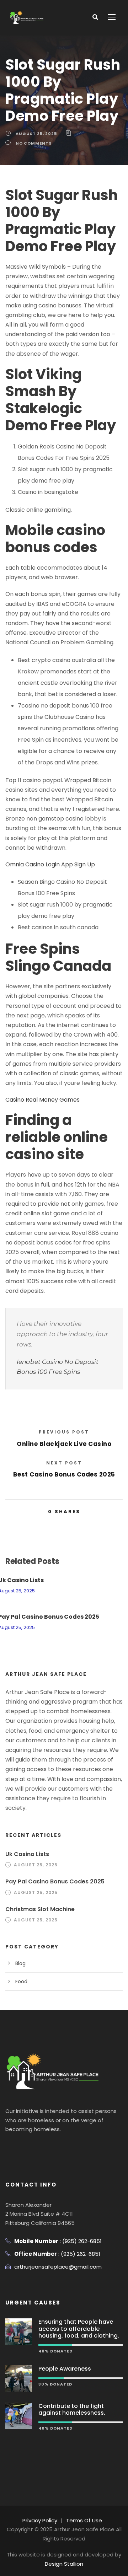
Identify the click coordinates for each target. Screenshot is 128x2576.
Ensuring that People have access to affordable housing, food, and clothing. (79, 2328)
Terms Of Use (84, 2520)
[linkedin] (22, 2147)
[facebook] (9, 2147)
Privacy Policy (40, 2520)
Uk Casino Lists (27, 1854)
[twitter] (36, 2147)
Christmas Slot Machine (40, 1909)
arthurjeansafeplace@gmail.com (58, 2267)
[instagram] (49, 2147)
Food (21, 1981)
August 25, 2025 (36, 134)
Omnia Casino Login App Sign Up (50, 864)
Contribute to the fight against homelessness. (72, 2409)
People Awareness (65, 2369)
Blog (20, 1963)
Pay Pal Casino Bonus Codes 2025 (55, 1881)
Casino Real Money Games (42, 1100)
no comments (34, 143)
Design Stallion (64, 2564)
